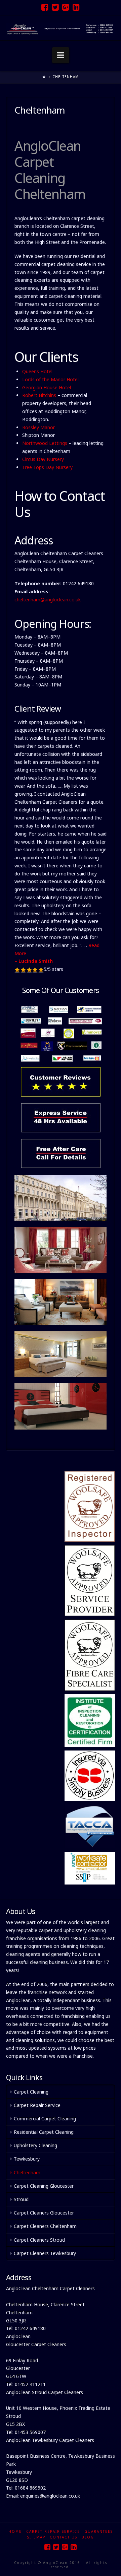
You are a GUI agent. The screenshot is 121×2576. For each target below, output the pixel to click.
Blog (88, 2537)
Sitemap (36, 2537)
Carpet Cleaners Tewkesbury (45, 2253)
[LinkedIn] (76, 7)
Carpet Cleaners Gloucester (44, 2213)
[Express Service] (61, 1118)
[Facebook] (45, 7)
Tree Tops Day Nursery (47, 467)
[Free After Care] (61, 1153)
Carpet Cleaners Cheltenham (45, 2226)
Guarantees (99, 2531)
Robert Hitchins (39, 395)
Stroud (21, 2199)
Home (15, 2531)
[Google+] (66, 7)
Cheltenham (27, 2172)
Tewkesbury (27, 2159)
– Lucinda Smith (34, 961)
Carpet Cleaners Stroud (39, 2240)
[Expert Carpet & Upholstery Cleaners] (61, 28)
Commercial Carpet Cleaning (45, 2119)
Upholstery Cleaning (35, 2145)
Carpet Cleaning (31, 2092)
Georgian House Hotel (47, 387)
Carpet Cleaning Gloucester (44, 2186)
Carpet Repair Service (37, 2105)
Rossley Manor (38, 427)
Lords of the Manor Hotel (50, 379)
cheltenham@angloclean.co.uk (48, 600)
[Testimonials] (61, 1049)
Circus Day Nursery (43, 459)
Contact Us (64, 2537)
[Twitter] (55, 7)
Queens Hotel (37, 371)
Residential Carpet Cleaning (44, 2132)
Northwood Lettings (45, 443)
